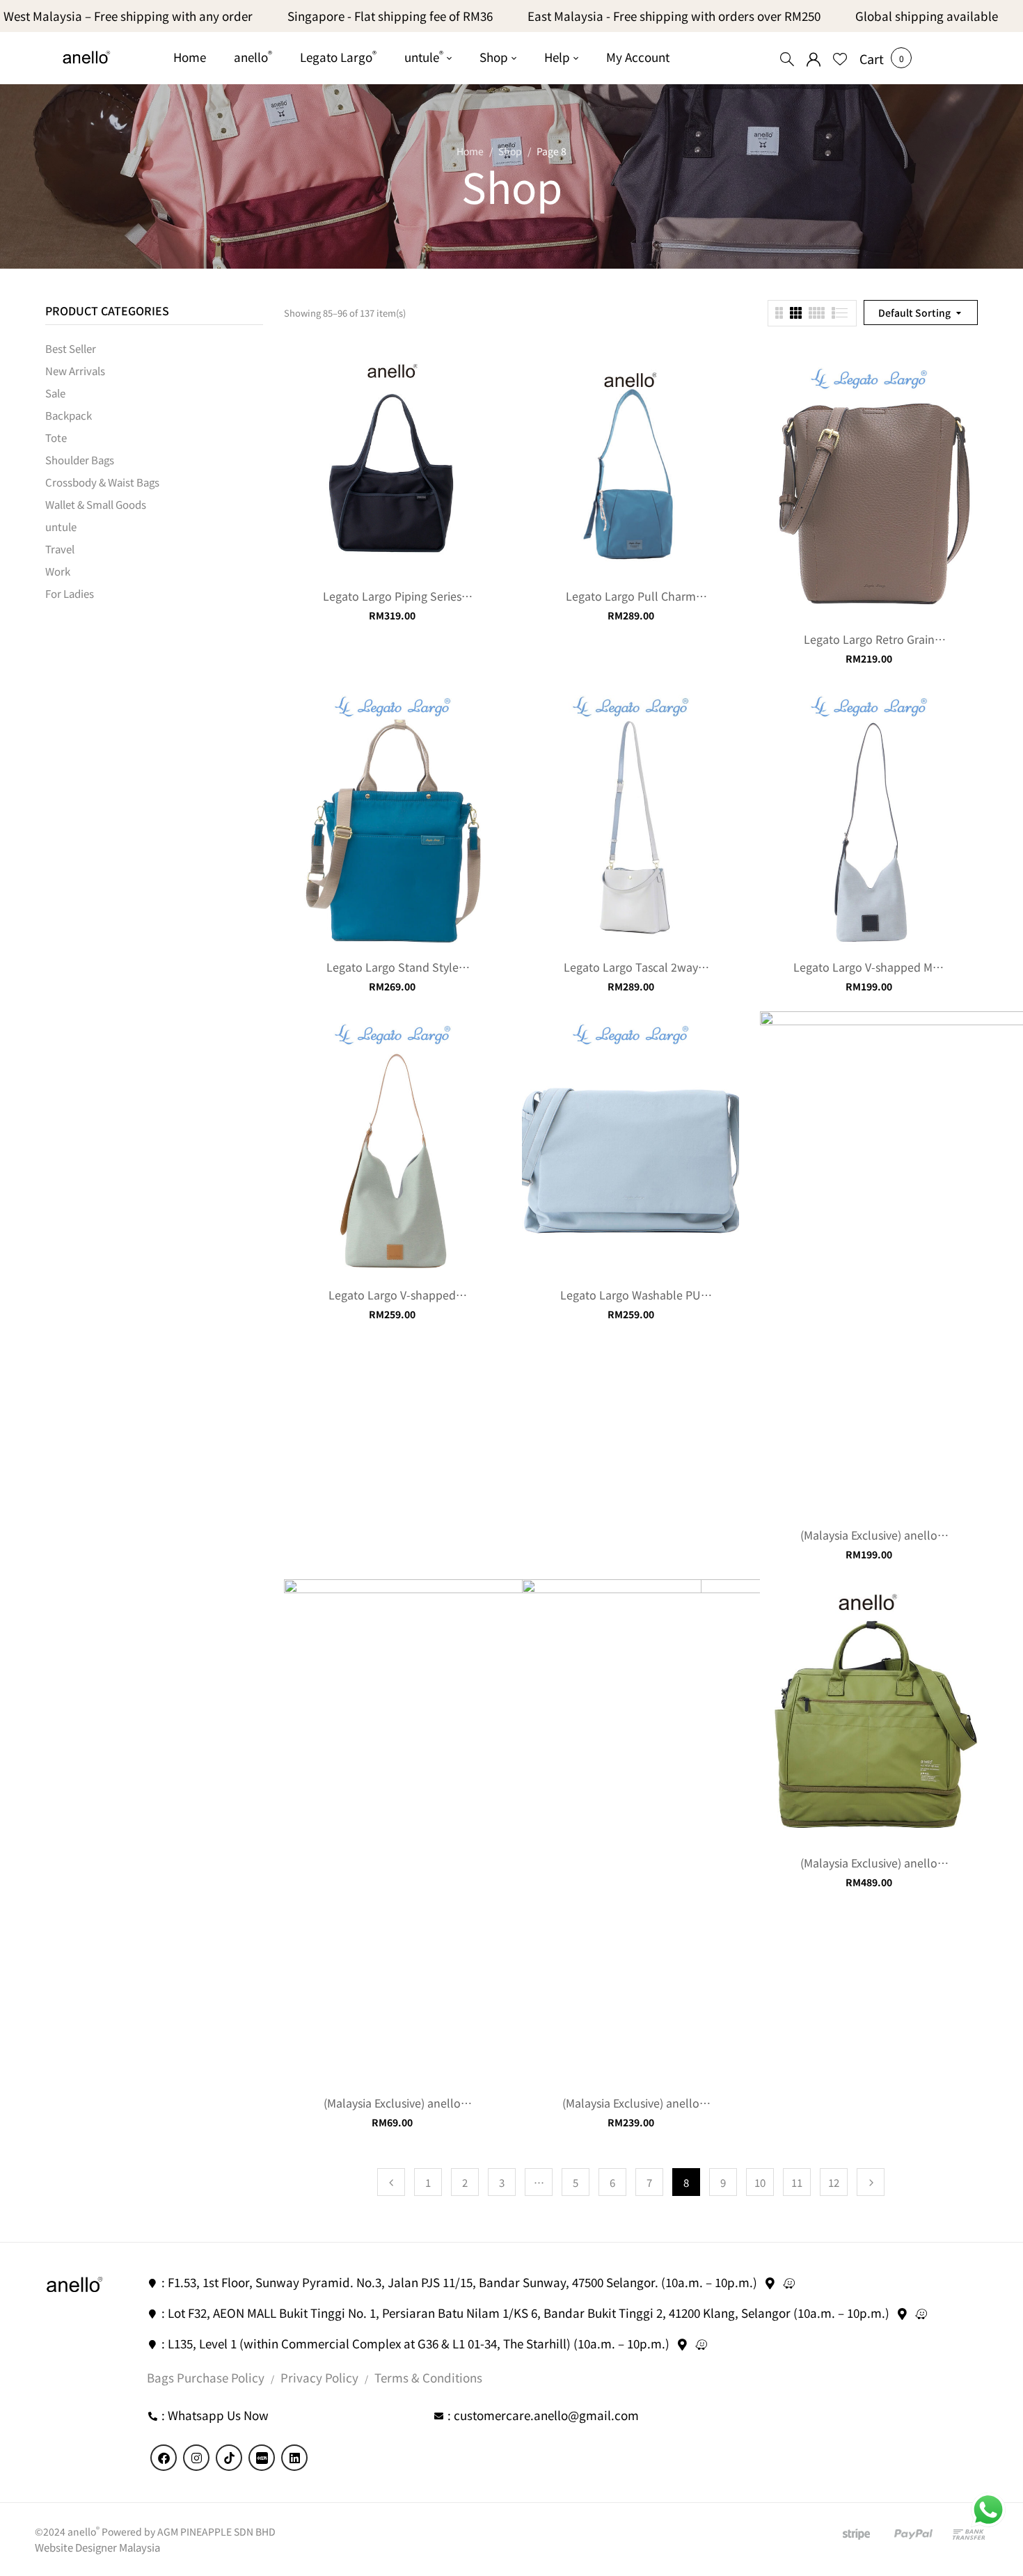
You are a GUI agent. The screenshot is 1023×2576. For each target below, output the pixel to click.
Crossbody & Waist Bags (102, 482)
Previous (391, 2182)
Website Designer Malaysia (97, 2547)
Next (871, 2182)
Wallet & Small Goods (96, 504)
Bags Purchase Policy (206, 2377)
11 (797, 2182)
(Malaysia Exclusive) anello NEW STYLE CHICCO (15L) (869, 1535)
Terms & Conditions (428, 2377)
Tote (56, 437)
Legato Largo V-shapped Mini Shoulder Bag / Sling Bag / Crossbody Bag (869, 967)
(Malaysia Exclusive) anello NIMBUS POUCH (392, 2103)
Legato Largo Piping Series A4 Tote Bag (392, 596)
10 (760, 2182)
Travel (60, 549)
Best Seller (71, 348)
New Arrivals (75, 371)
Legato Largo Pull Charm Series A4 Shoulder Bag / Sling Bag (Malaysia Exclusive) (631, 596)
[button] (872, 58)
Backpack (69, 415)
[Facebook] (164, 2458)
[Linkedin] (294, 2458)
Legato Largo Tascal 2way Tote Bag (631, 967)
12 (834, 2182)
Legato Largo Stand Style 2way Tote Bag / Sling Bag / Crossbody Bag (392, 967)
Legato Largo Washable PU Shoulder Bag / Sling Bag (631, 1295)
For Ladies (70, 593)
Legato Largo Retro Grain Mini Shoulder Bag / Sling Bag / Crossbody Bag (869, 639)
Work (58, 571)
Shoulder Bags (80, 460)
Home (470, 151)
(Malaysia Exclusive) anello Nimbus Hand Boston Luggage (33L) (869, 1863)
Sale (55, 393)
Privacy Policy (319, 2377)
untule (61, 527)
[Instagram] (196, 2458)
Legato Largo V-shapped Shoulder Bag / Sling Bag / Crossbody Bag (392, 1295)
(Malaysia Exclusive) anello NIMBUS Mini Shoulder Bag (631, 2103)
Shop (510, 151)
